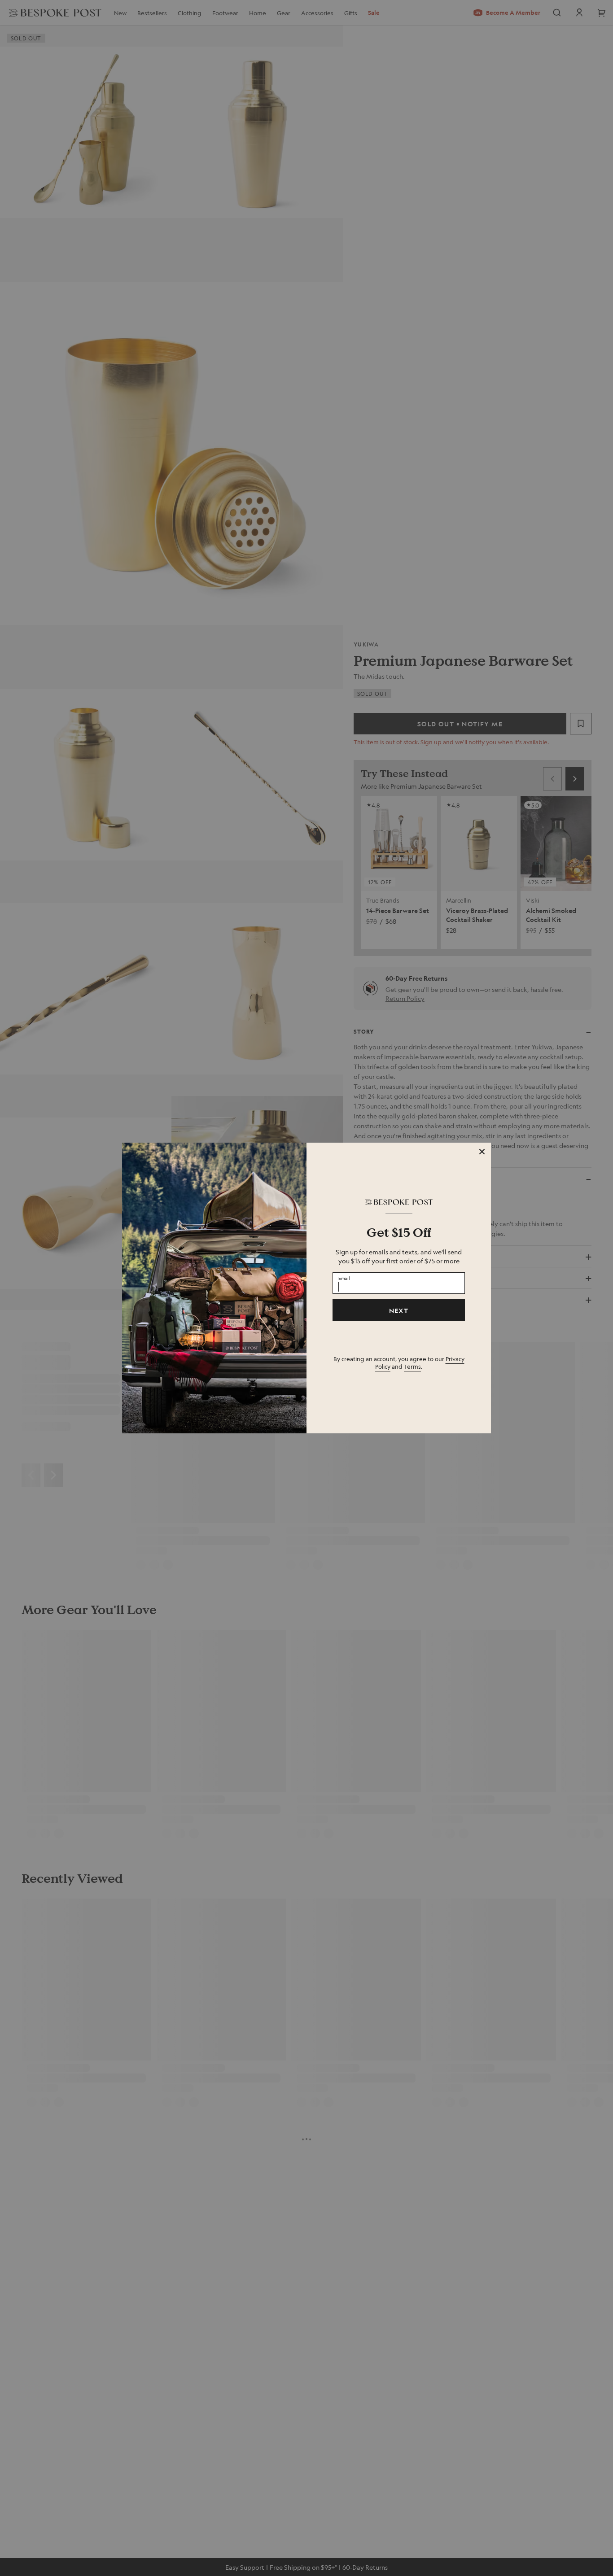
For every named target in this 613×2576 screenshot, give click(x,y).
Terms (412, 1366)
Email (344, 1278)
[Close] (482, 1152)
